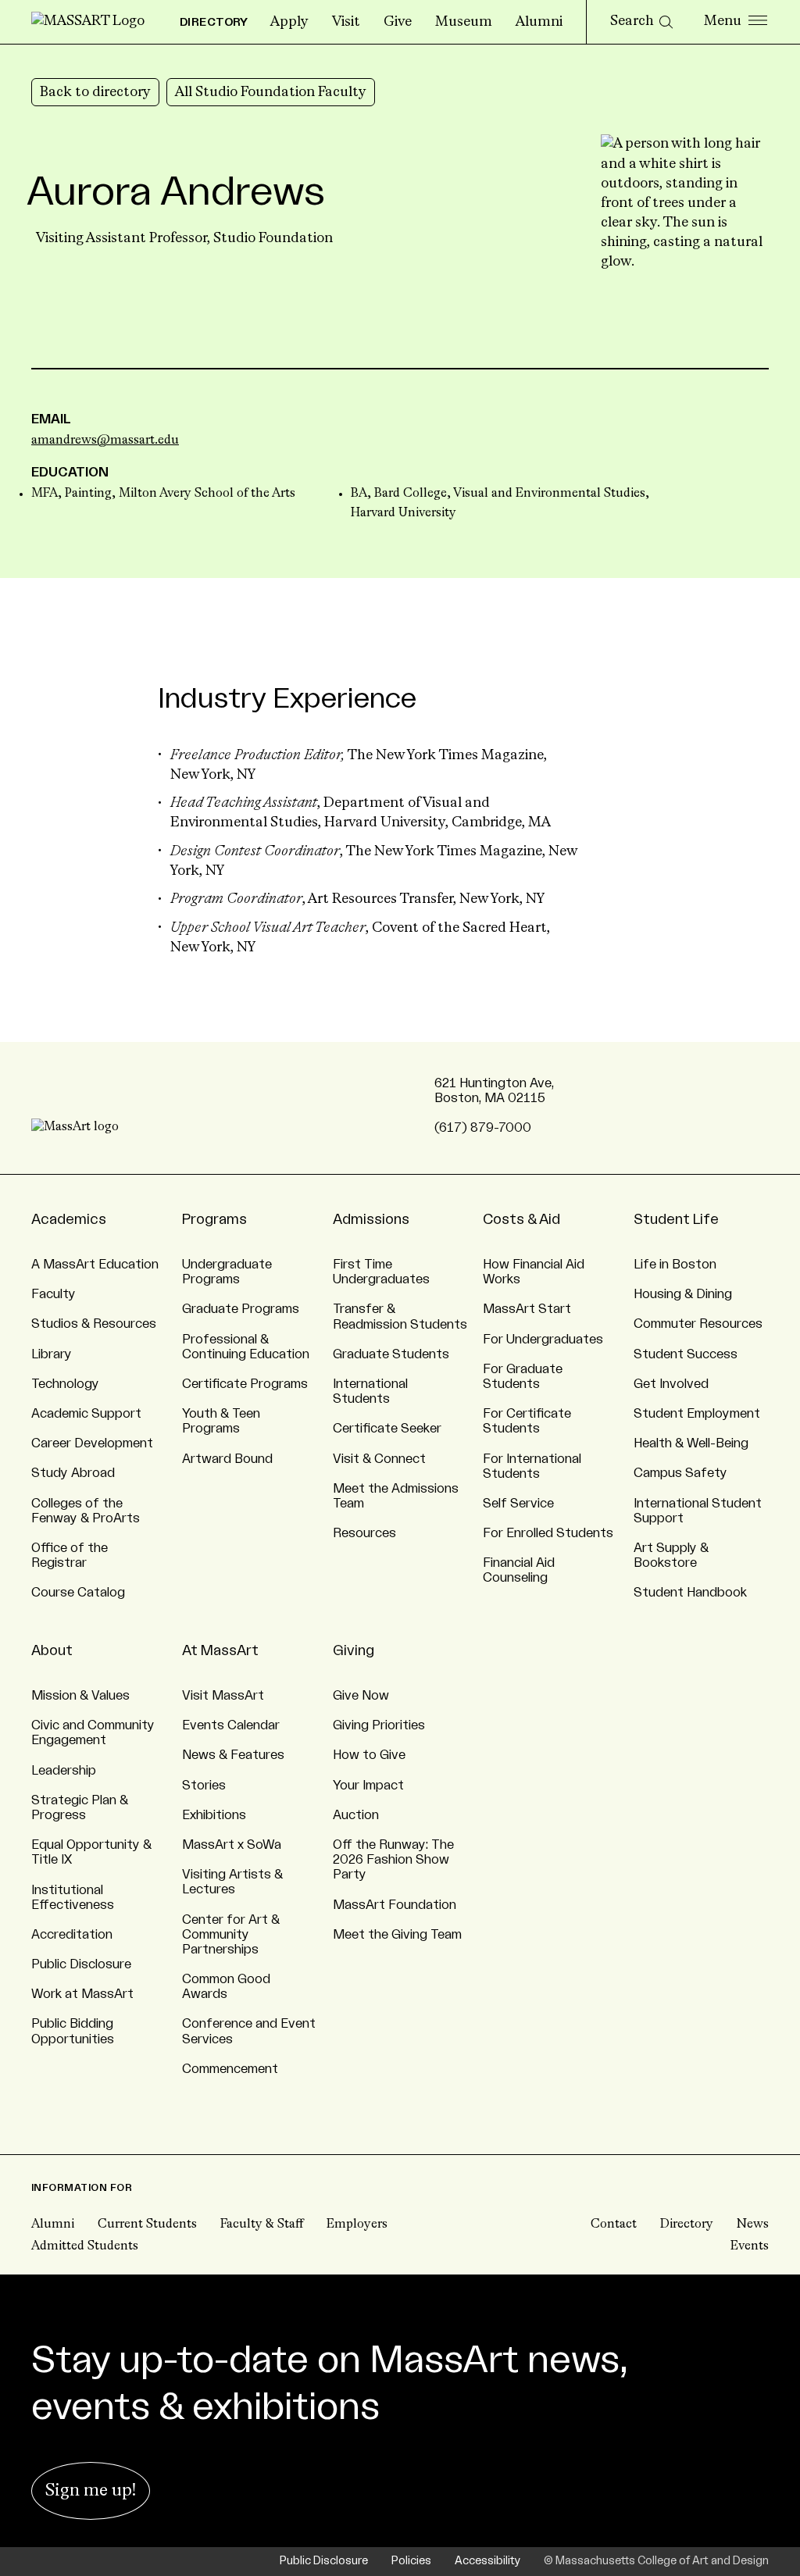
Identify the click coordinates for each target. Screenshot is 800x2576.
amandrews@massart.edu (105, 441)
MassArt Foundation (395, 1905)
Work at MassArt (82, 1994)
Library (52, 1354)
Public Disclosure (81, 1964)
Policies (411, 2561)
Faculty (54, 1294)
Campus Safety (680, 1473)
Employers (357, 2225)
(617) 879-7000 (483, 1128)
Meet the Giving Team (397, 1935)
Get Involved (671, 1384)
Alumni (539, 22)
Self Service (518, 1504)
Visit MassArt (223, 1696)
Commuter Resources (698, 1324)
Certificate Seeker (387, 1429)
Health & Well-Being (691, 1443)
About (52, 1650)
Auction (356, 1815)
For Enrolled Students (548, 1533)
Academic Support (86, 1414)
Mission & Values (80, 1696)
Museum (464, 22)
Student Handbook (690, 1593)
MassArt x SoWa (232, 1845)
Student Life (676, 1219)
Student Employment (697, 1414)
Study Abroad (73, 1473)
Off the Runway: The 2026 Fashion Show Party (393, 1860)
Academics (69, 1219)
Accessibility (487, 2561)
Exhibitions (214, 1815)
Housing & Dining (683, 1294)
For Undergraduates (543, 1340)
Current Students (147, 2225)
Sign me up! (91, 2491)
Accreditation (72, 1935)
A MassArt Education (95, 1265)
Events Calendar (231, 1725)
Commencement (230, 2069)
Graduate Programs (241, 1309)
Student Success (686, 1354)
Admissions (371, 1219)
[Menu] (736, 22)
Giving (354, 1650)
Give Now (361, 1696)
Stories (204, 1786)
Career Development (92, 1443)
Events (750, 2246)
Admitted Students (85, 2246)
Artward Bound (227, 1459)
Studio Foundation (273, 238)
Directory (687, 2225)
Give (398, 22)
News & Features (233, 1755)
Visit (346, 22)
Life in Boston (675, 1265)
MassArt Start (527, 1309)
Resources (364, 1533)
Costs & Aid (521, 1219)
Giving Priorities (379, 1725)
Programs (214, 1219)
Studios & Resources (94, 1324)
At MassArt (220, 1650)
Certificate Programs (245, 1384)
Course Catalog (78, 1593)
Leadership (64, 1771)
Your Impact (368, 1786)
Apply (289, 22)
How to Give (369, 1755)
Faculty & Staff (262, 2225)
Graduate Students (391, 1354)
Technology (65, 1384)
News (753, 2225)
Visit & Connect (379, 1459)
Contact (614, 2225)
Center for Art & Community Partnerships (231, 1935)
